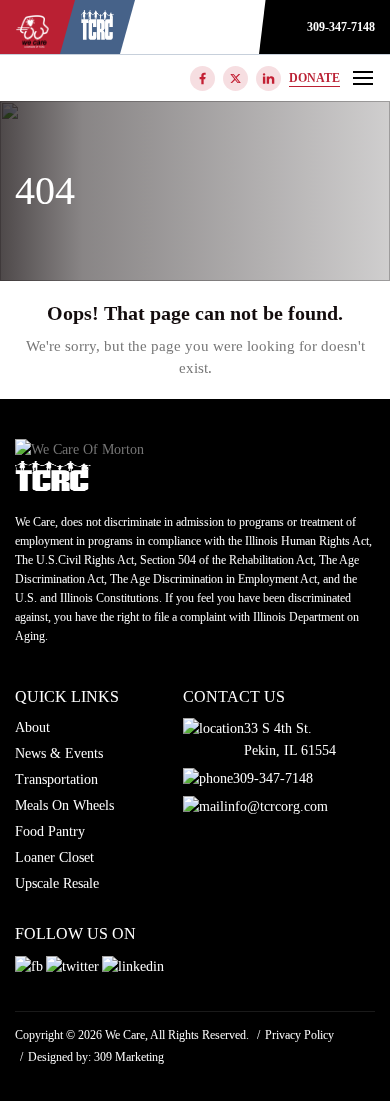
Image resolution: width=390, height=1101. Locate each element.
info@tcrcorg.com (276, 806)
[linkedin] (268, 78)
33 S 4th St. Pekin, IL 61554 (290, 739)
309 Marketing (129, 1057)
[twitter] (235, 78)
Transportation (56, 779)
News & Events (59, 753)
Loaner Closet (54, 857)
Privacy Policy (299, 1035)
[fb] (202, 78)
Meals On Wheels (64, 805)
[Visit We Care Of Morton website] (97, 35)
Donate (314, 78)
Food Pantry (50, 831)
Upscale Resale (57, 883)
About (32, 727)
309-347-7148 (341, 27)
